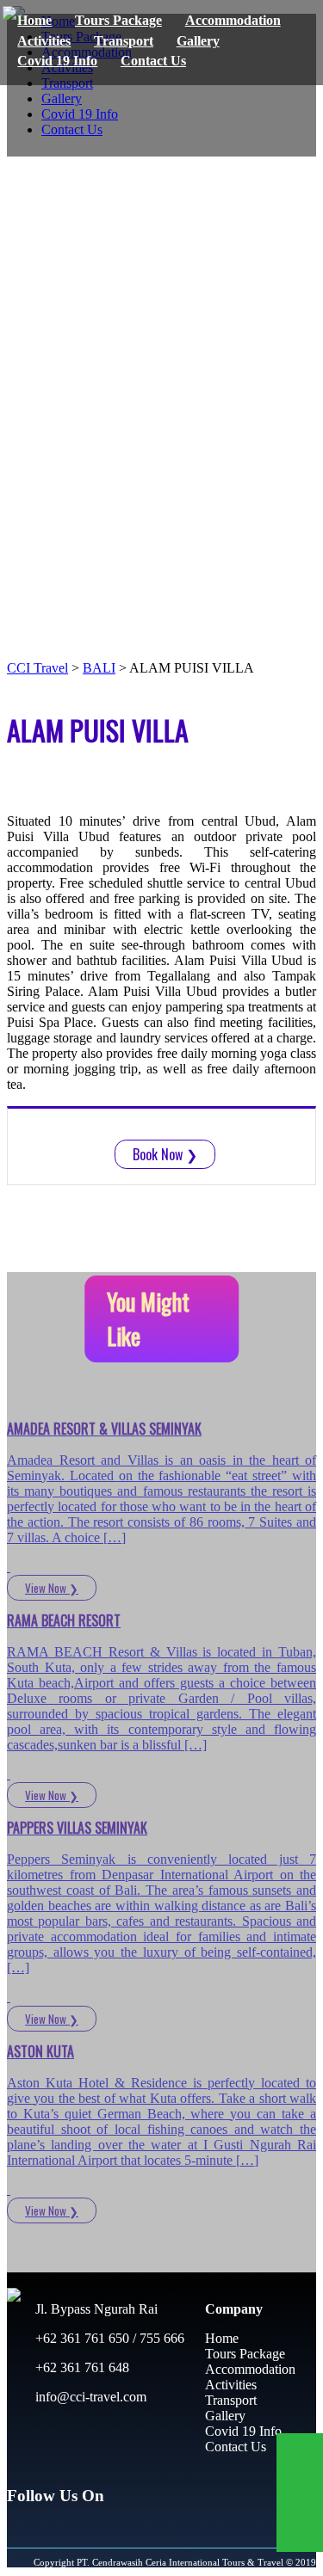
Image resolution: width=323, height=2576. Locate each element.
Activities (44, 41)
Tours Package (118, 20)
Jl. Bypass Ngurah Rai (95, 2309)
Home (34, 20)
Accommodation (233, 20)
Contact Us (153, 61)
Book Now (165, 1154)
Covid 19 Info (57, 61)
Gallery (198, 41)
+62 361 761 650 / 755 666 (108, 2338)
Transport (124, 41)
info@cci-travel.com (89, 2397)
